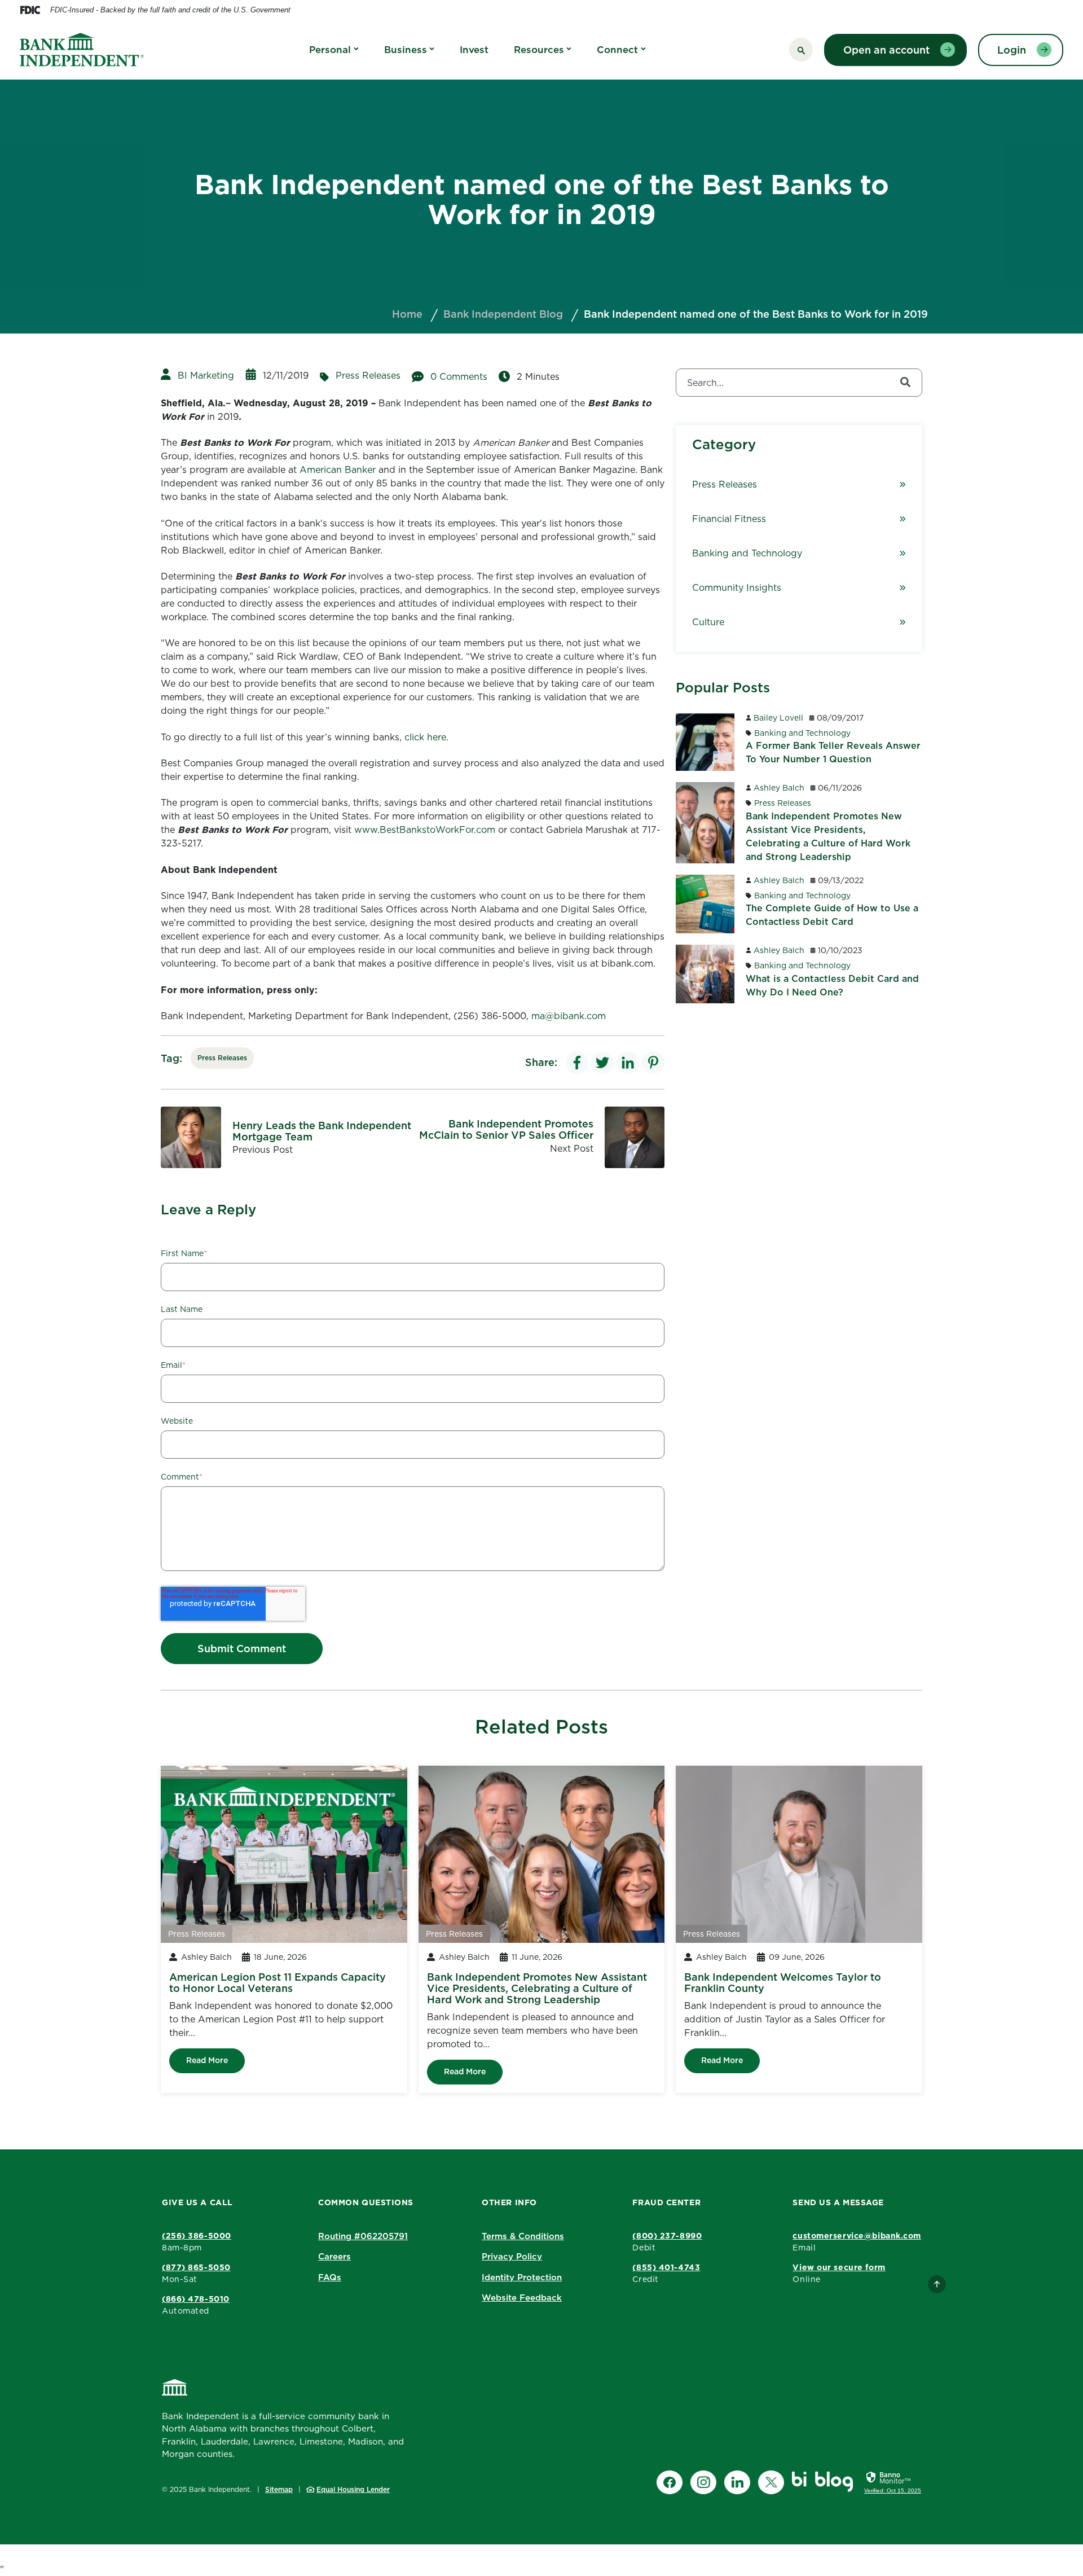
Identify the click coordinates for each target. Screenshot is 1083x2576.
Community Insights (737, 587)
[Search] (905, 383)
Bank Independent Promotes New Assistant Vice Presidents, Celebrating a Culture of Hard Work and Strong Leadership (537, 1988)
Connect (617, 50)
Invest (474, 50)
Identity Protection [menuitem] (522, 2277)
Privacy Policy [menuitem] (512, 2256)
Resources (539, 50)
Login (1012, 50)
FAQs (330, 2277)
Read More (207, 2060)
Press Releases (368, 375)
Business (406, 50)
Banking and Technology (747, 553)
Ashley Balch (779, 788)
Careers (334, 2256)
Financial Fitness (729, 519)
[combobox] (799, 383)
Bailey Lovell (778, 718)
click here (425, 737)
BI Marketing (206, 375)
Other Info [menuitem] (509, 2202)
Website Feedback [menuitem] (522, 2298)
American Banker (338, 469)
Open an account (886, 50)
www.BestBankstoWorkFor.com (425, 830)
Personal (330, 50)
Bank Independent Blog (503, 314)
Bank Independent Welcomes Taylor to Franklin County (783, 1983)
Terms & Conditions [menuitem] (523, 2236)
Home (407, 314)
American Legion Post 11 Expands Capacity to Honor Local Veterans (278, 1983)
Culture (708, 622)
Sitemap (279, 2489)
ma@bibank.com (569, 1016)
